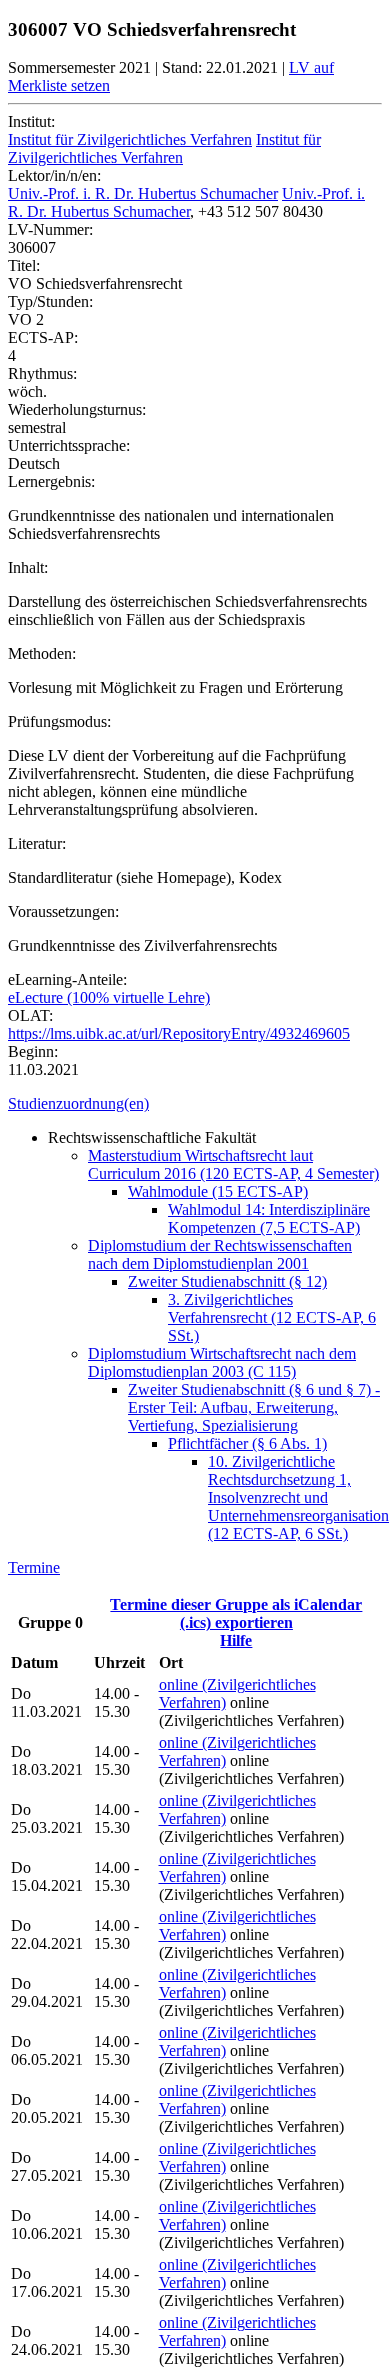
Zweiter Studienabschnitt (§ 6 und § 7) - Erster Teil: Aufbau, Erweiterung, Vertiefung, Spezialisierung (254, 1407)
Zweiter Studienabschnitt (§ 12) (227, 1281)
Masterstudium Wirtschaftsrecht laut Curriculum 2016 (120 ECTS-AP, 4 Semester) (233, 1164)
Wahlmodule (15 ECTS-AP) (218, 1191)
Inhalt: (28, 567)
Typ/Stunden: (50, 301)
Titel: (24, 265)
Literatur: (37, 843)
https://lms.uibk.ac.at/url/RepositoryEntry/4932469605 (179, 1033)
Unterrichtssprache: (69, 445)
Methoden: (42, 653)
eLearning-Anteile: (67, 979)
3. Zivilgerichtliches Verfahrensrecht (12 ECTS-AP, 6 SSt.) (272, 1317)
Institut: (31, 121)
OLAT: (30, 1015)
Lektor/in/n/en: (54, 175)
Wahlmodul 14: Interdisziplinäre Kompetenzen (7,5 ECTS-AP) (269, 1218)
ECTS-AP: (43, 337)
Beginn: (33, 1051)
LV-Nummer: (50, 229)
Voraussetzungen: (63, 911)
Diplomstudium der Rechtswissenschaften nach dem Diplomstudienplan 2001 (220, 1254)
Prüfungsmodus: (59, 721)
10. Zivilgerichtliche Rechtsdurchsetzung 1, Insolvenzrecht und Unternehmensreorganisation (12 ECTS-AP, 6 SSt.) (298, 1497)
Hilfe (236, 1640)
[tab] (195, 1104)
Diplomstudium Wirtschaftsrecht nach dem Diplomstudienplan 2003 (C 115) (222, 1362)
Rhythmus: (42, 373)
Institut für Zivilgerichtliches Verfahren (130, 139)
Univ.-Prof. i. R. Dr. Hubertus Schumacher (143, 193)
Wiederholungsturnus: (77, 409)
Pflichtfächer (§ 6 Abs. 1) (247, 1443)
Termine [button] (34, 1567)
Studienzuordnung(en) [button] (78, 1103)
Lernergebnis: (51, 481)
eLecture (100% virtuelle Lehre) (109, 997)
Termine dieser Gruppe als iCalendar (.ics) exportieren (236, 1613)
